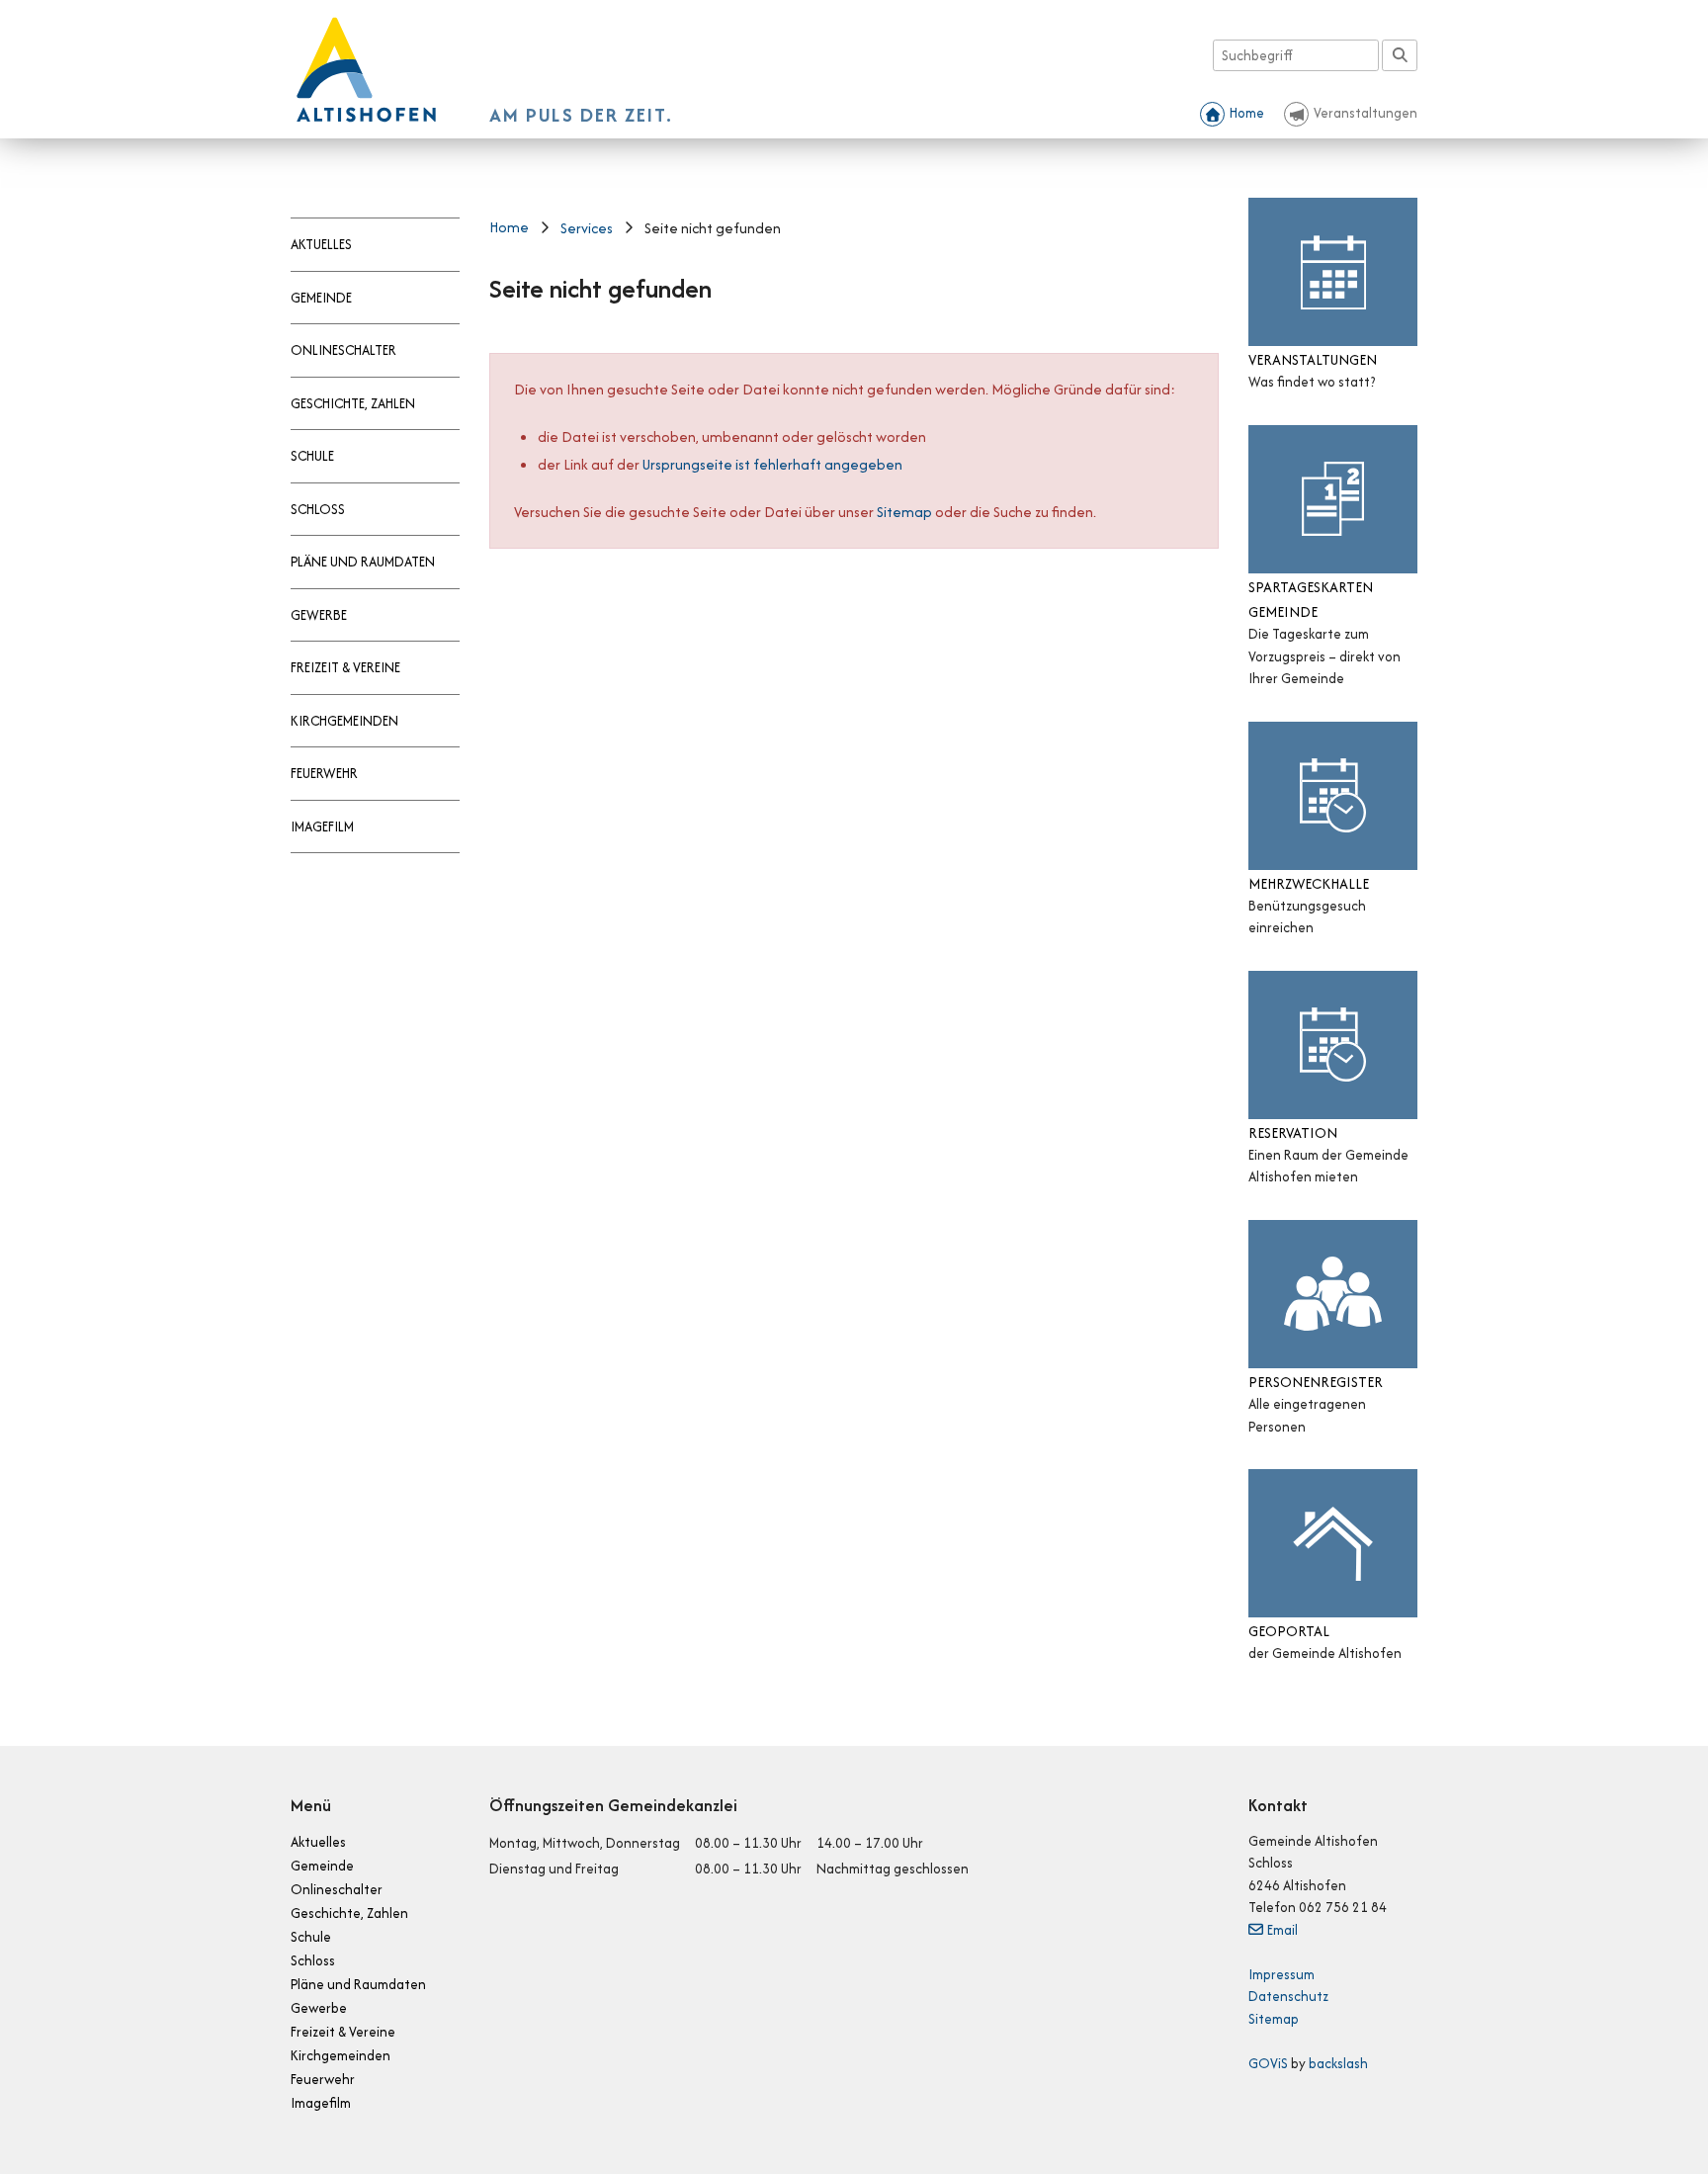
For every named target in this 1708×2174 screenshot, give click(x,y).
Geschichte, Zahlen (353, 403)
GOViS (1268, 2063)
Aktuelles (321, 244)
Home (1247, 113)
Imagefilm (322, 826)
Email (1282, 1930)
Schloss (318, 509)
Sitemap (904, 512)
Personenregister (1316, 1382)
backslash (1338, 2063)
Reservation (1293, 1132)
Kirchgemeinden (344, 721)
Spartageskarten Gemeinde (1311, 599)
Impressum (1281, 1974)
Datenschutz (1288, 1996)
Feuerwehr (324, 773)
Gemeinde (321, 298)
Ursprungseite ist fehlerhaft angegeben (772, 464)
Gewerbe (319, 615)
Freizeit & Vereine (345, 667)
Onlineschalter (343, 350)
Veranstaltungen (1366, 113)
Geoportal (1289, 1631)
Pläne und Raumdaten (363, 562)
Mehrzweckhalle (1309, 883)
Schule (312, 456)
